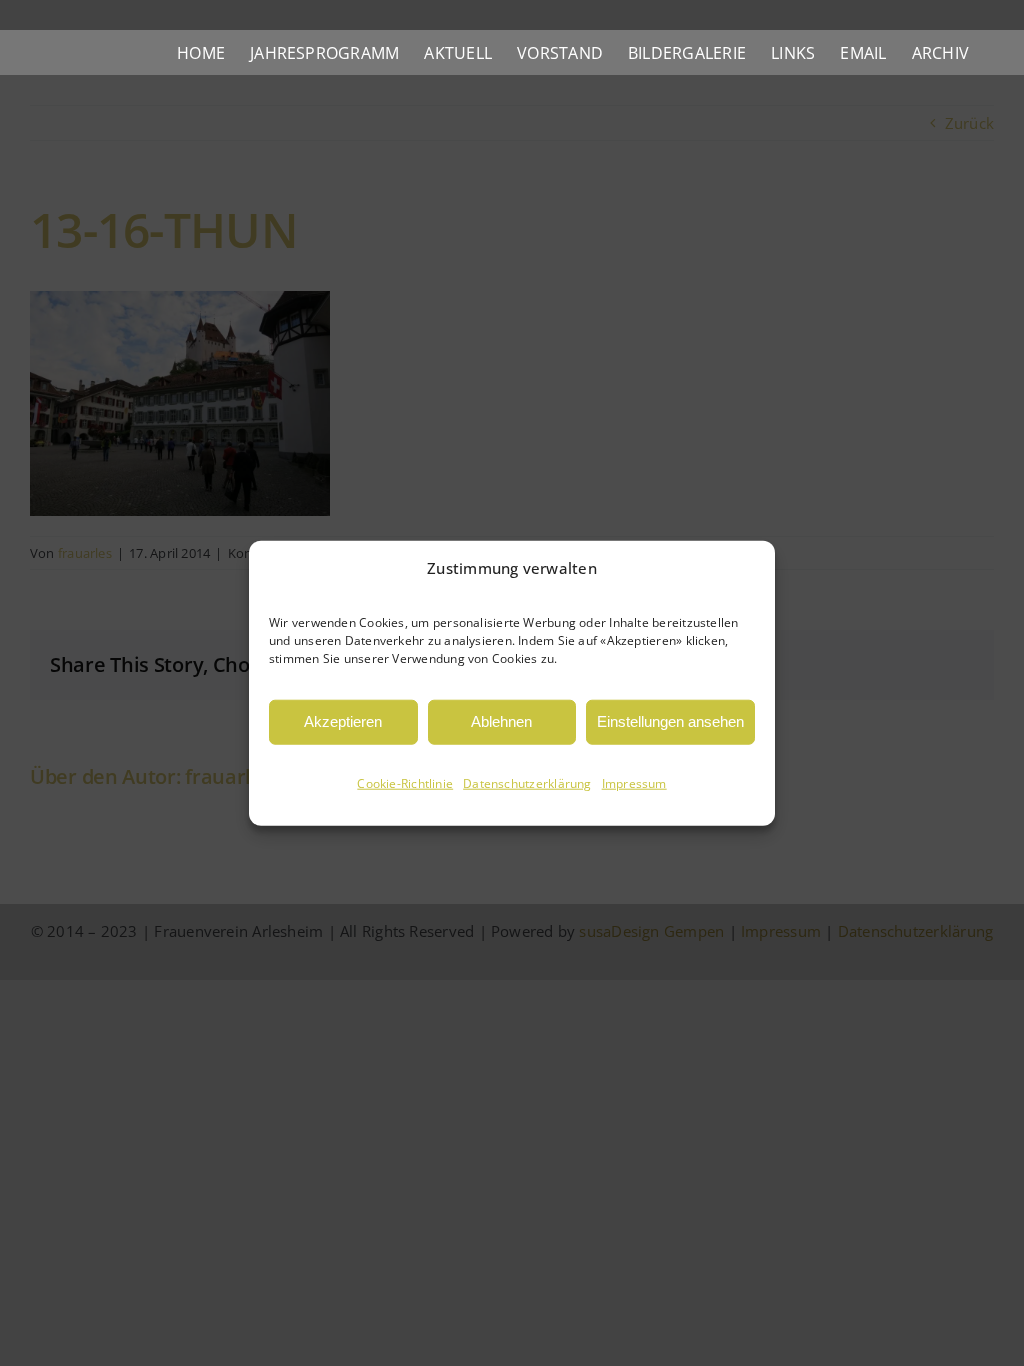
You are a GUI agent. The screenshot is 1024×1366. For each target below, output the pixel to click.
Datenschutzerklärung (527, 783)
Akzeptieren (343, 721)
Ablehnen (501, 721)
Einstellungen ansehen (670, 721)
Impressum (634, 783)
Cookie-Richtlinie (405, 783)
